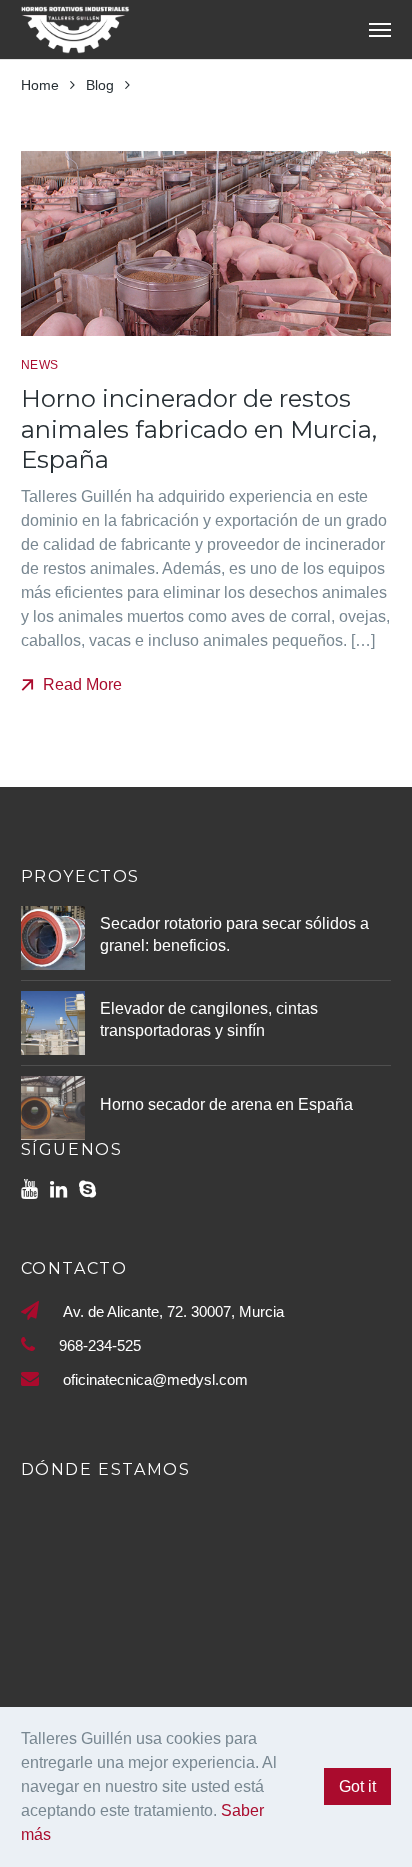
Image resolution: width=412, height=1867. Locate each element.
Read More (80, 684)
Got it (357, 1786)
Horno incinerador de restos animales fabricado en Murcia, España (199, 429)
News (40, 365)
